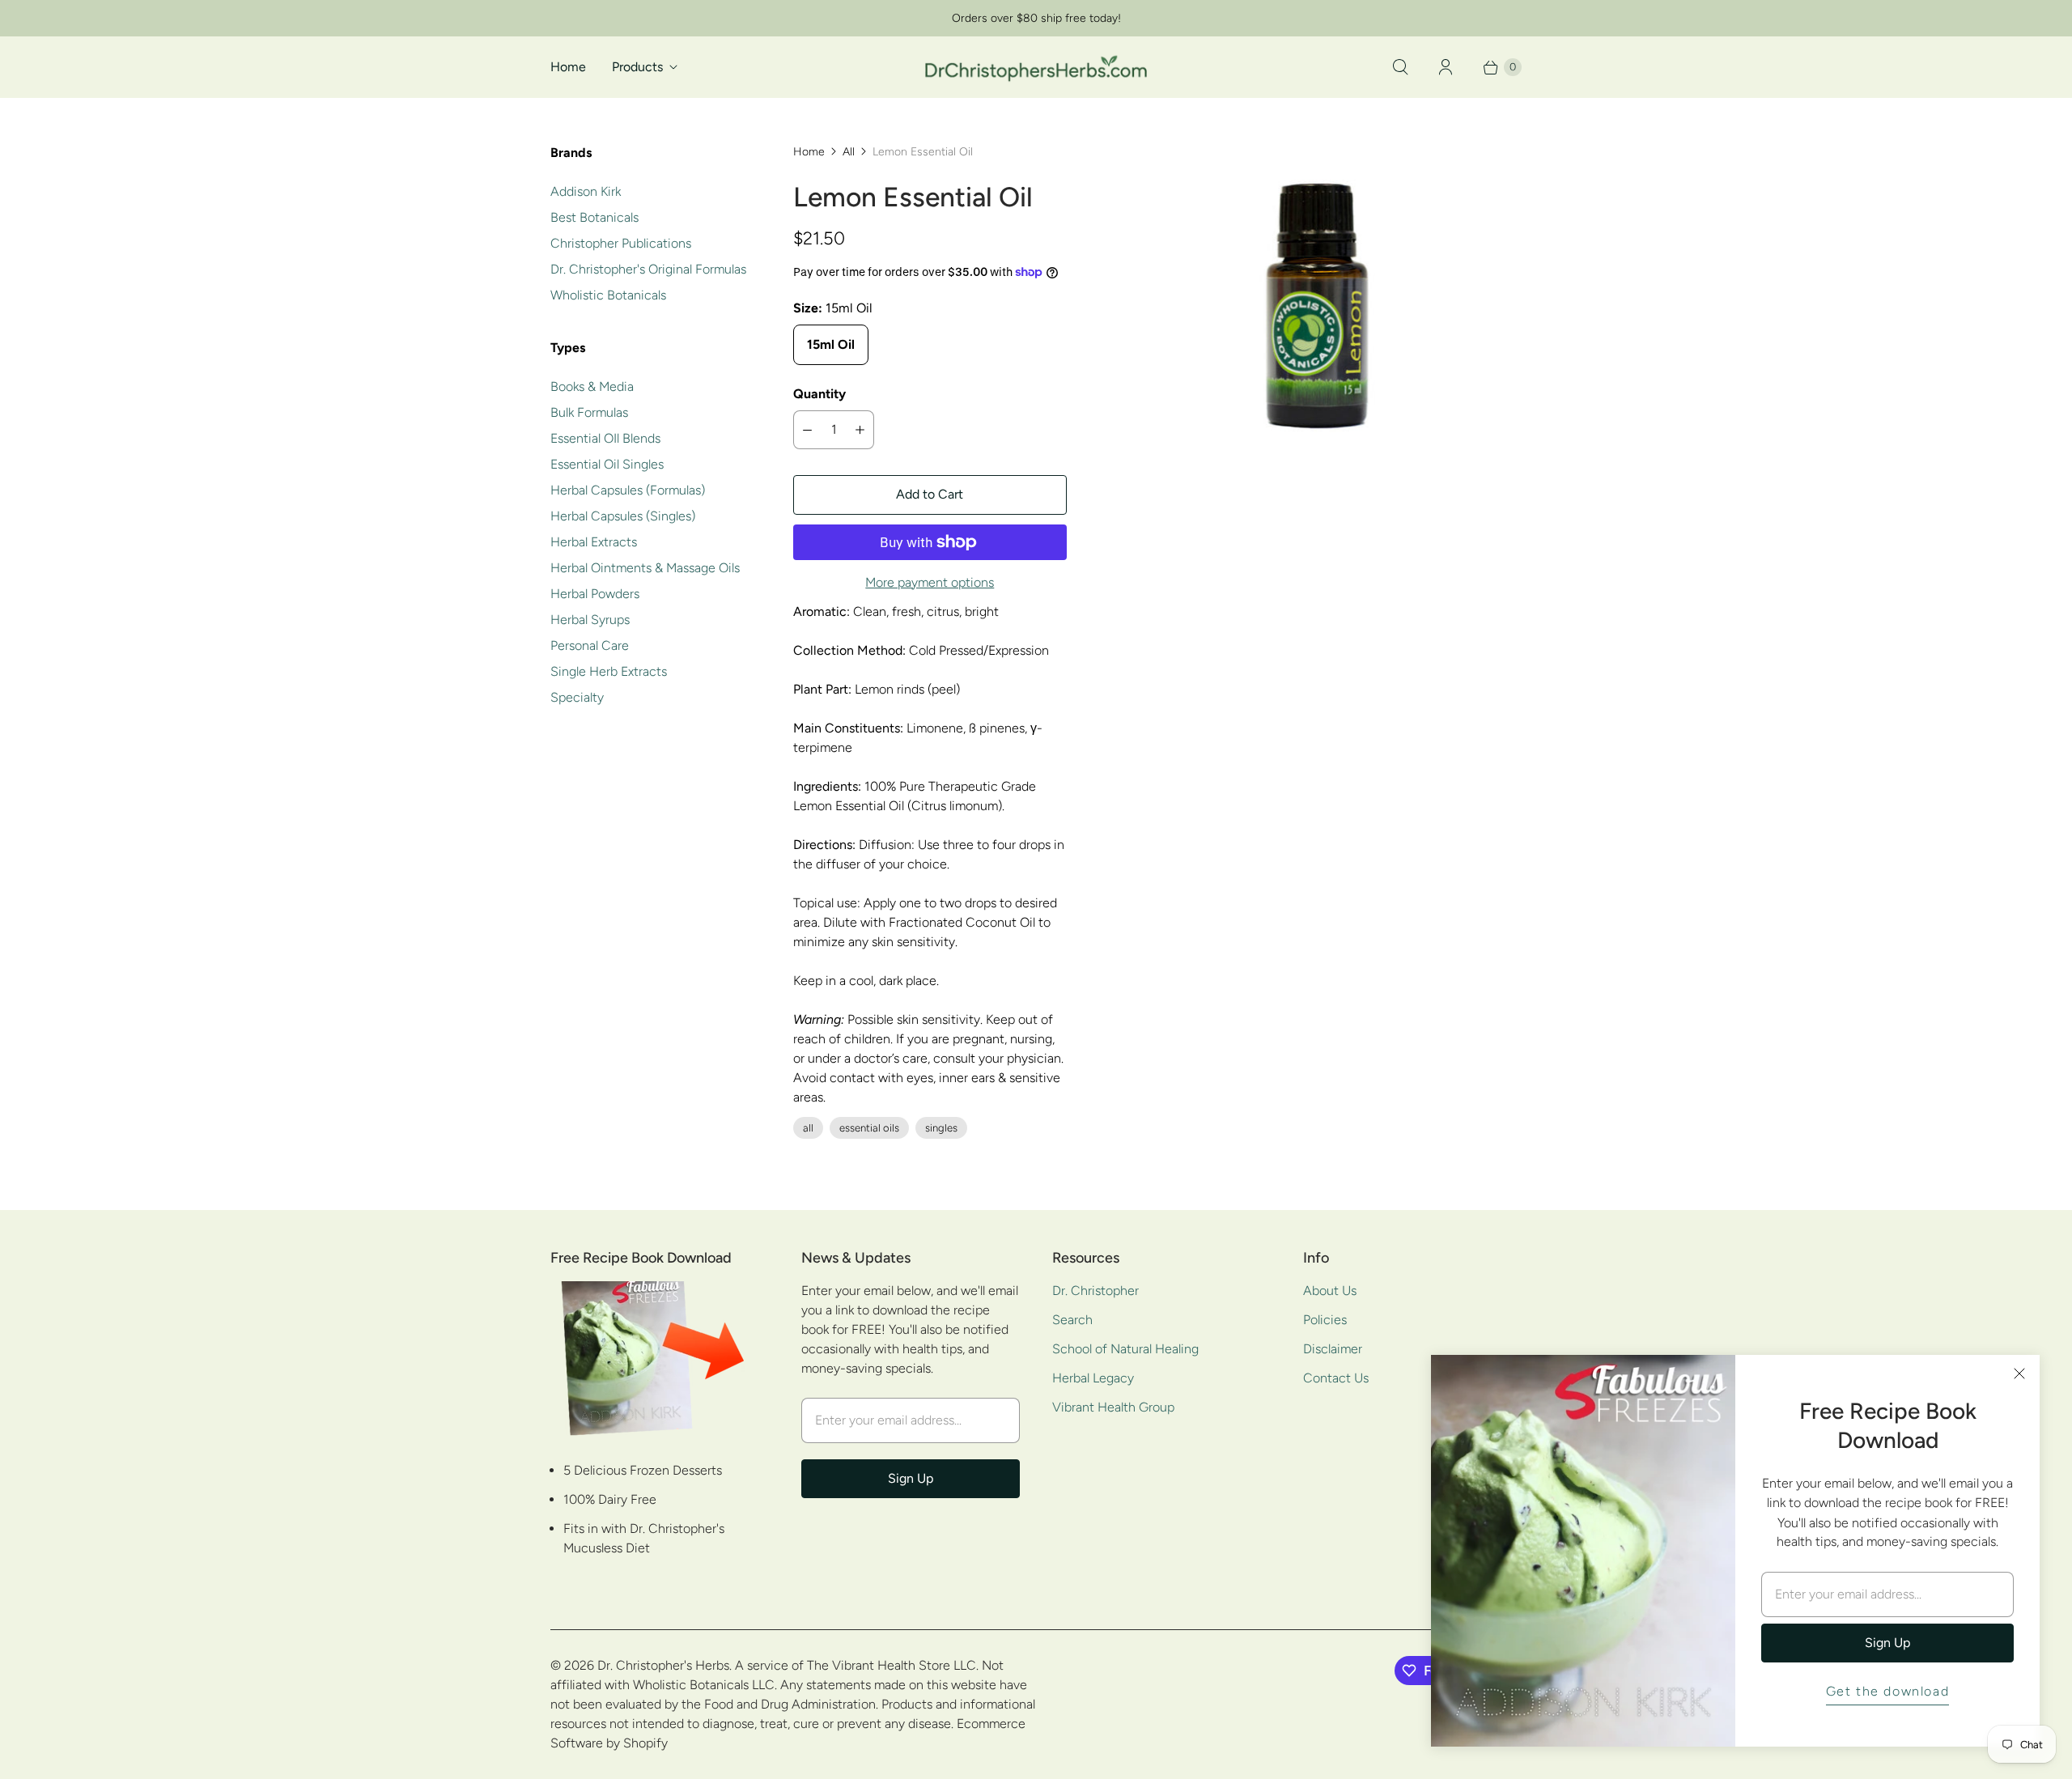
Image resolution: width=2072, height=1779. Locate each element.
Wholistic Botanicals (608, 295)
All (849, 152)
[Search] (1400, 67)
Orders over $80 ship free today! (1036, 18)
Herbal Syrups (590, 620)
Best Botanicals (594, 217)
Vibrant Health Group (1113, 1407)
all (808, 1128)
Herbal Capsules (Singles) (623, 516)
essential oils (869, 1128)
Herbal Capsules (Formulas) (628, 490)
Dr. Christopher (1095, 1291)
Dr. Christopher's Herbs (663, 1665)
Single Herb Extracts (609, 671)
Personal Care (590, 645)
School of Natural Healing (1125, 1349)
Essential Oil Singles (607, 464)
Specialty (577, 697)
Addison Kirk (586, 191)
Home (568, 67)
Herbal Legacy (1093, 1378)
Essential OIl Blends (605, 438)
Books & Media (592, 386)
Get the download (1888, 1691)
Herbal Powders (595, 594)
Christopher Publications (621, 243)
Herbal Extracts (594, 542)
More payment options (930, 582)
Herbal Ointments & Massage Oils (645, 568)
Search (1072, 1320)
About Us (1330, 1291)
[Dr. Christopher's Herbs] (1036, 67)
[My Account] (1446, 67)
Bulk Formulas (589, 412)
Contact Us (1336, 1378)
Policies (1325, 1320)
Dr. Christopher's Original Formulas (648, 269)
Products (637, 67)
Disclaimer (1333, 1349)
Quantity (819, 394)
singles (941, 1128)
